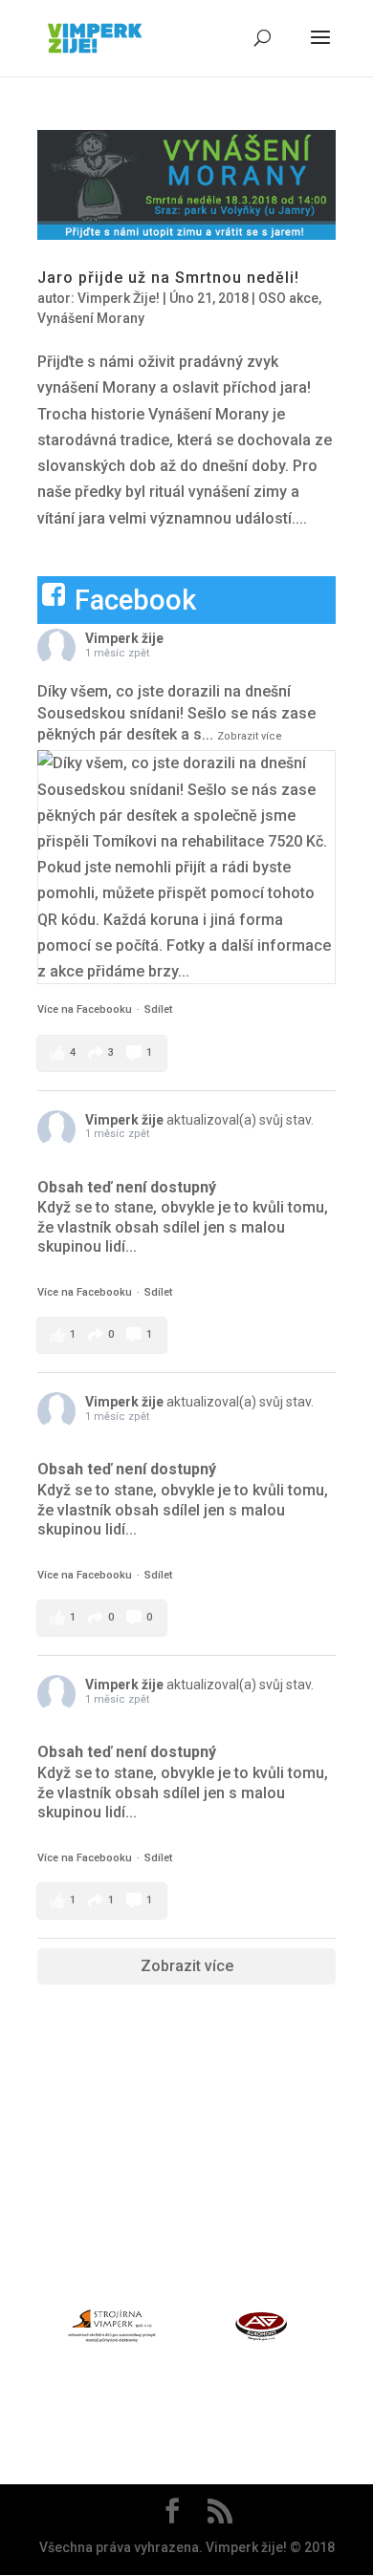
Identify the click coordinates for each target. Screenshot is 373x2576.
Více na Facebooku (85, 1009)
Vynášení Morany (91, 318)
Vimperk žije (124, 638)
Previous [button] (27, 2329)
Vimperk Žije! (119, 298)
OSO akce (288, 298)
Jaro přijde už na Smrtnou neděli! (168, 278)
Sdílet (158, 1009)
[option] (112, 2330)
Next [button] (346, 2329)
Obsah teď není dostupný (127, 1187)
